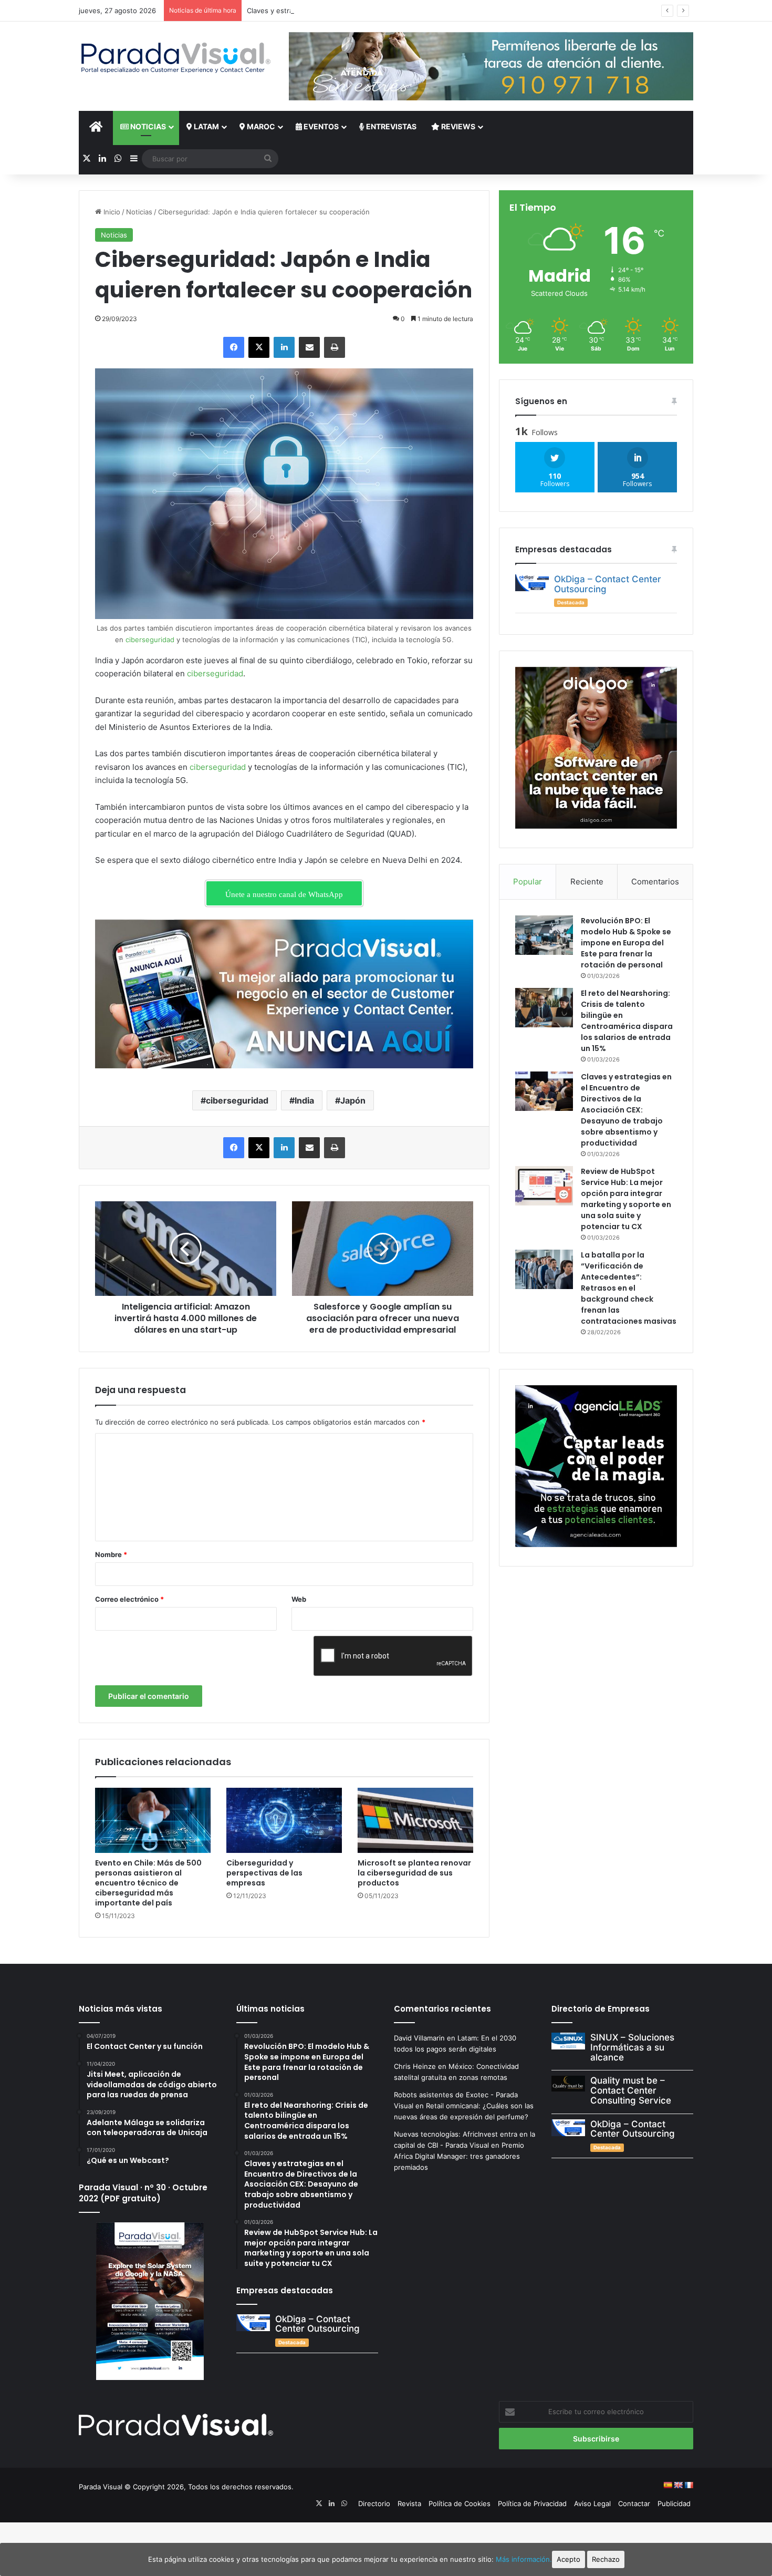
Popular (528, 882)
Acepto (568, 2559)
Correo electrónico (129, 1599)
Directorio (374, 2503)
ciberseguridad (150, 640)
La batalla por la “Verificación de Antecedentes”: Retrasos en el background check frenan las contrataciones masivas (629, 1288)
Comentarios (655, 882)
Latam (206, 126)
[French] (688, 2485)
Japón (353, 1100)
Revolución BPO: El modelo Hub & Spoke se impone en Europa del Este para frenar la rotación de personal (626, 943)
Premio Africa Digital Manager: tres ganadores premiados (459, 2156)
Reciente (587, 882)
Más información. (524, 2559)
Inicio (111, 212)
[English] (678, 2485)
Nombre (111, 1554)
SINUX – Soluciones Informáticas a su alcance (632, 2047)
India (304, 1100)
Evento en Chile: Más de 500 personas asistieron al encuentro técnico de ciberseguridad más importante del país (148, 1883)
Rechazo (606, 2559)
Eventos (320, 126)
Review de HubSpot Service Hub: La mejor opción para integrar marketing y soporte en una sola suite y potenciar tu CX (626, 1199)
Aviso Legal (592, 2503)
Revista (409, 2503)
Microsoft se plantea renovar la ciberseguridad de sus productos (414, 1873)
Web (299, 1599)
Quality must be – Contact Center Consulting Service (631, 2090)
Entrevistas (390, 126)
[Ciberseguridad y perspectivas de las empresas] (284, 1820)
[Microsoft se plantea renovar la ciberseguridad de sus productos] (415, 1820)
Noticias (147, 126)
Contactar (634, 2503)
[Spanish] (667, 2485)
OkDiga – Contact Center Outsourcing (608, 584)
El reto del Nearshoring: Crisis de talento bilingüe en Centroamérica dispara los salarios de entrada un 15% (627, 1021)
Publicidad (674, 2503)
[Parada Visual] (176, 58)
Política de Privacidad (532, 2503)
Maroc (260, 126)
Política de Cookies (460, 2503)
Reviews (457, 126)
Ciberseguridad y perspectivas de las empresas (264, 1873)
